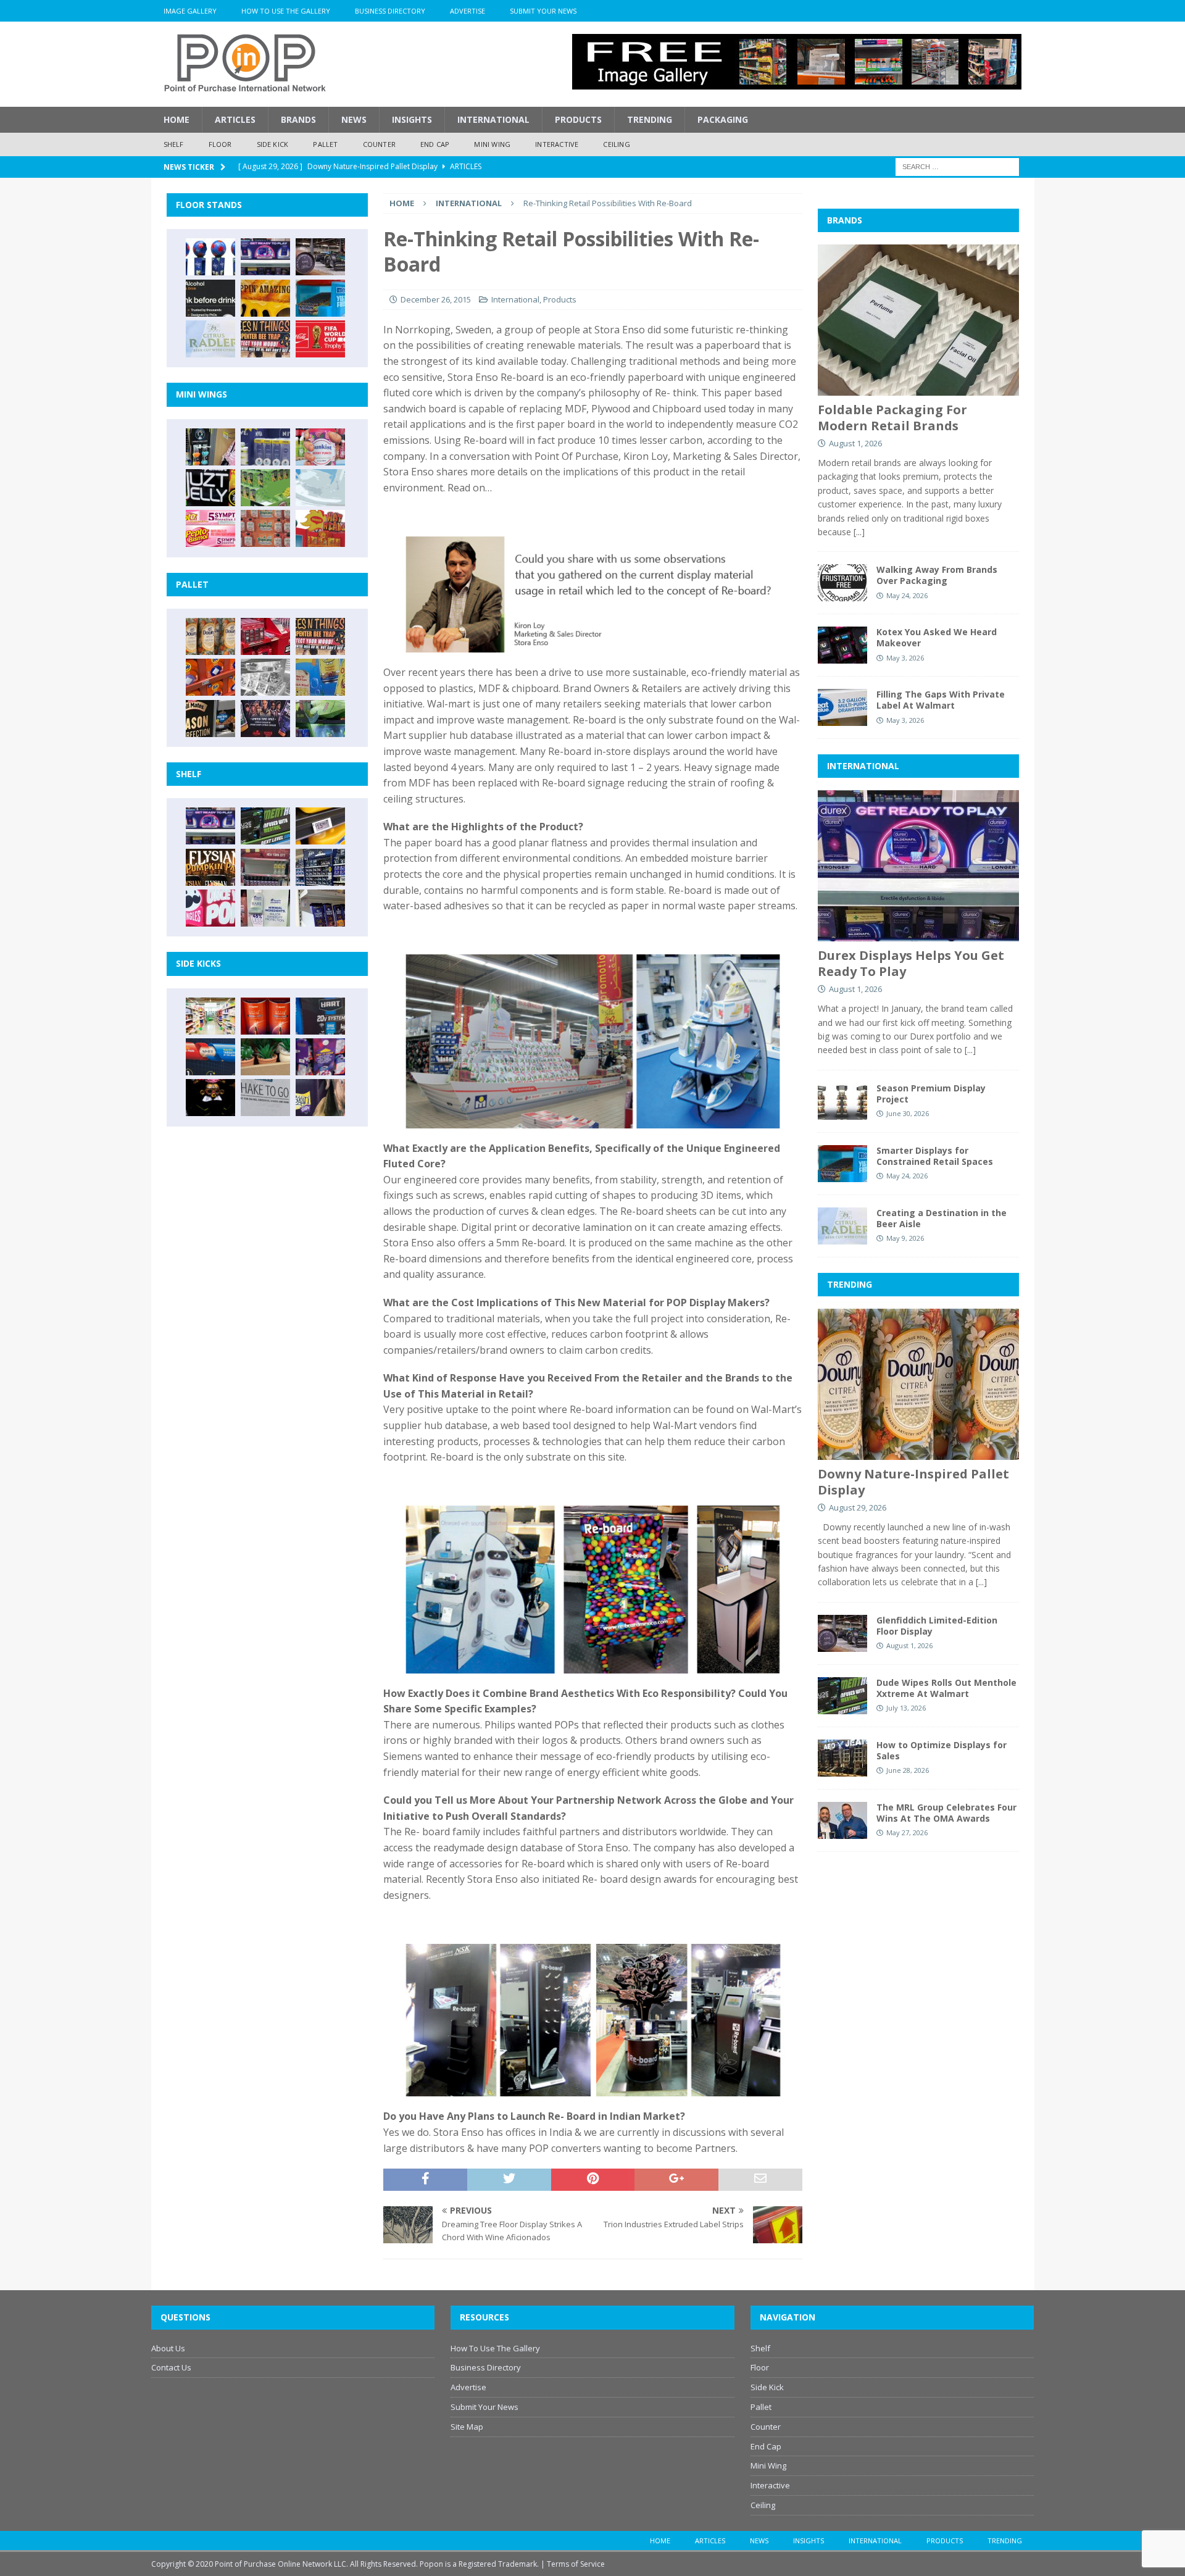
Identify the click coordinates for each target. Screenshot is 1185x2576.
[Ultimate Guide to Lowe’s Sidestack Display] (265, 339)
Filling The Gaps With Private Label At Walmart (941, 700)
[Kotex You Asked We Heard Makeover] (842, 645)
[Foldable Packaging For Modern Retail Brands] (918, 320)
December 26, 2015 (436, 299)
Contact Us (171, 2367)
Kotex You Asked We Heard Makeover (937, 637)
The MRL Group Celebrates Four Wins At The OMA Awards (946, 1813)
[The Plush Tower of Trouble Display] (265, 677)
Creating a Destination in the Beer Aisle (942, 1218)
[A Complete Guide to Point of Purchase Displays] (210, 1016)
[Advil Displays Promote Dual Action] (210, 1057)
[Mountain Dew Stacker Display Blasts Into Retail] (320, 719)
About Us (168, 2348)
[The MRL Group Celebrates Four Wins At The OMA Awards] (842, 1820)
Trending (650, 119)
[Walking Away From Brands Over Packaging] (842, 583)
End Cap (435, 144)
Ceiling (616, 144)
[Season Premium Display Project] (842, 1101)
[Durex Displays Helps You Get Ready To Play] (265, 257)
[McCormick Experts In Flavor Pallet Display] (210, 719)
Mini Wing (492, 144)
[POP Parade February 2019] (265, 447)
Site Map (467, 2427)
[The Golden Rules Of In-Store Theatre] (265, 867)
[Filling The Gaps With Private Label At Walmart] (842, 707)
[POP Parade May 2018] (265, 488)
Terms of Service (576, 2564)
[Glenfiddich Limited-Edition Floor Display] (320, 257)
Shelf (174, 144)
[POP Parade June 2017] (320, 528)
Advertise (468, 11)
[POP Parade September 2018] (210, 488)
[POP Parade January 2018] (320, 488)
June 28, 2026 (908, 1770)
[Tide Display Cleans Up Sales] (210, 677)
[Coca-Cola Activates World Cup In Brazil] (320, 339)
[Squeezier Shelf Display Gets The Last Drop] (265, 908)
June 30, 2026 (908, 1113)
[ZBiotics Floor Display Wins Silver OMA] (210, 298)
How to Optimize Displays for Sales (942, 1750)
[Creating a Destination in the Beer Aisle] (210, 339)
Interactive (557, 144)
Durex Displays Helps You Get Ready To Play (911, 963)
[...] (859, 532)
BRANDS (845, 220)
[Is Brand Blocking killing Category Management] (320, 867)
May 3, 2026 (905, 658)
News (354, 119)
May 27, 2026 (907, 1832)
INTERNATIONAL (863, 766)
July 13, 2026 (906, 1708)
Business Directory (390, 11)
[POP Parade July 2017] (265, 528)
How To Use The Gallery (286, 11)
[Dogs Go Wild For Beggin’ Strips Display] (320, 1098)
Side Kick (273, 144)
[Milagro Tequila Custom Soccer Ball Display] (210, 257)
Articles (235, 119)
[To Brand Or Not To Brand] (265, 1057)
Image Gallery (190, 11)
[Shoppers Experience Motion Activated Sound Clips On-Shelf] (320, 908)
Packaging (723, 119)
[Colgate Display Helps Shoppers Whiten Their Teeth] (265, 1016)
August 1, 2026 (855, 443)
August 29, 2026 (858, 1507)
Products (578, 119)
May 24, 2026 (907, 595)
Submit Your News (543, 11)
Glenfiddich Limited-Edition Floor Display (937, 1626)
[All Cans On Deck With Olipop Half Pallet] (320, 677)
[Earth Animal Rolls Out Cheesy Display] (265, 298)
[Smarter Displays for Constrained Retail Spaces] (320, 298)
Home (177, 119)
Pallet (325, 144)
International (493, 119)
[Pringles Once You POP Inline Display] (210, 908)
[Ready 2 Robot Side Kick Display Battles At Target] (210, 1098)
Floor (220, 144)
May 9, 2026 (905, 1238)
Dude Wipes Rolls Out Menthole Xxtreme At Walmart (946, 1688)
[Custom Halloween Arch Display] (210, 867)
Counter (379, 144)
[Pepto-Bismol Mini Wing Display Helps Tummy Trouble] (210, 528)
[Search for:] (957, 166)
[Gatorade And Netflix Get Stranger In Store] (265, 719)
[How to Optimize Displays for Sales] (842, 1758)
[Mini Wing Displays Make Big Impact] (210, 447)
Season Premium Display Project (931, 1094)
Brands (298, 119)
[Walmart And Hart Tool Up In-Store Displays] (320, 1016)
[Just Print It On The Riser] (265, 1098)
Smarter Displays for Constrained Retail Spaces (935, 1156)
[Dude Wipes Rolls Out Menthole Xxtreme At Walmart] (265, 826)
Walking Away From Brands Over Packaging (937, 575)
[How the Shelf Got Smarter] (320, 826)
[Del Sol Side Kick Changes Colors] (320, 1057)
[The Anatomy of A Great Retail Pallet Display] (265, 636)
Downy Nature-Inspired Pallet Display (913, 1482)
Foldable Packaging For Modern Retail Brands (892, 418)
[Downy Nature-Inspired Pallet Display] (210, 636)
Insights (412, 119)
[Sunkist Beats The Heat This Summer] (320, 447)
